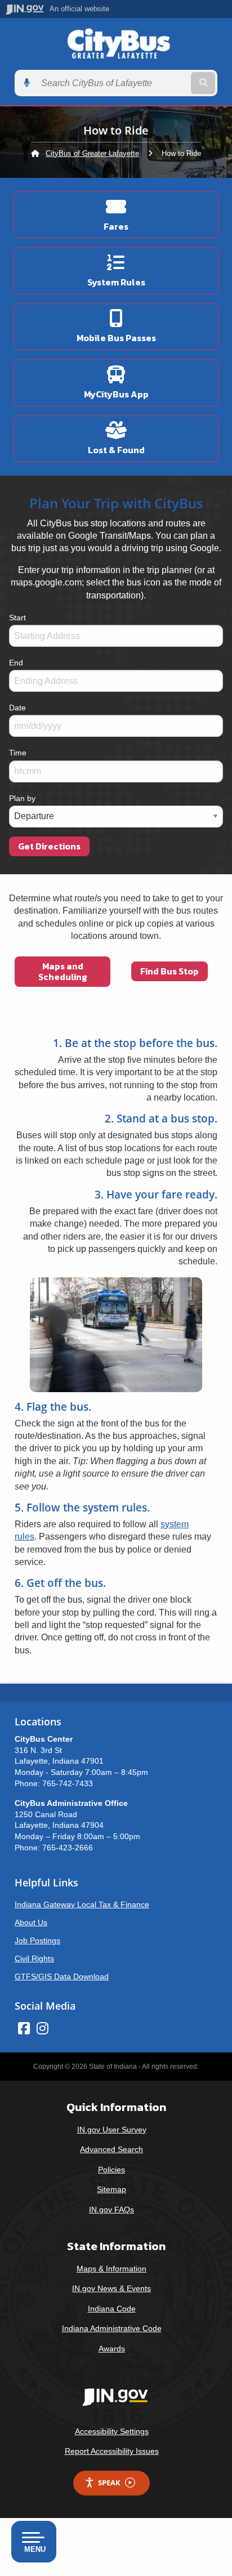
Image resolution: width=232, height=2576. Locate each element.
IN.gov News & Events (111, 2288)
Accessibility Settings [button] (112, 2431)
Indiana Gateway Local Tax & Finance (82, 1904)
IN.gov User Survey (112, 2130)
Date (17, 708)
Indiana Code (112, 2309)
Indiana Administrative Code (112, 2328)
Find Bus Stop (169, 971)
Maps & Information (111, 2269)
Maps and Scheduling (63, 971)
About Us (31, 1922)
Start (17, 618)
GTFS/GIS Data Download (62, 1976)
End (16, 663)
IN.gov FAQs (111, 2210)
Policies (111, 2170)
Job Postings (37, 1940)
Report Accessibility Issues (112, 2451)
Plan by (22, 798)
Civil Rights (34, 1958)
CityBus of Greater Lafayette (92, 153)
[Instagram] (43, 2028)
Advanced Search (111, 2149)
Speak (109, 2483)
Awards (112, 2349)
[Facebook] (24, 2028)
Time (18, 753)
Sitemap (111, 2189)
